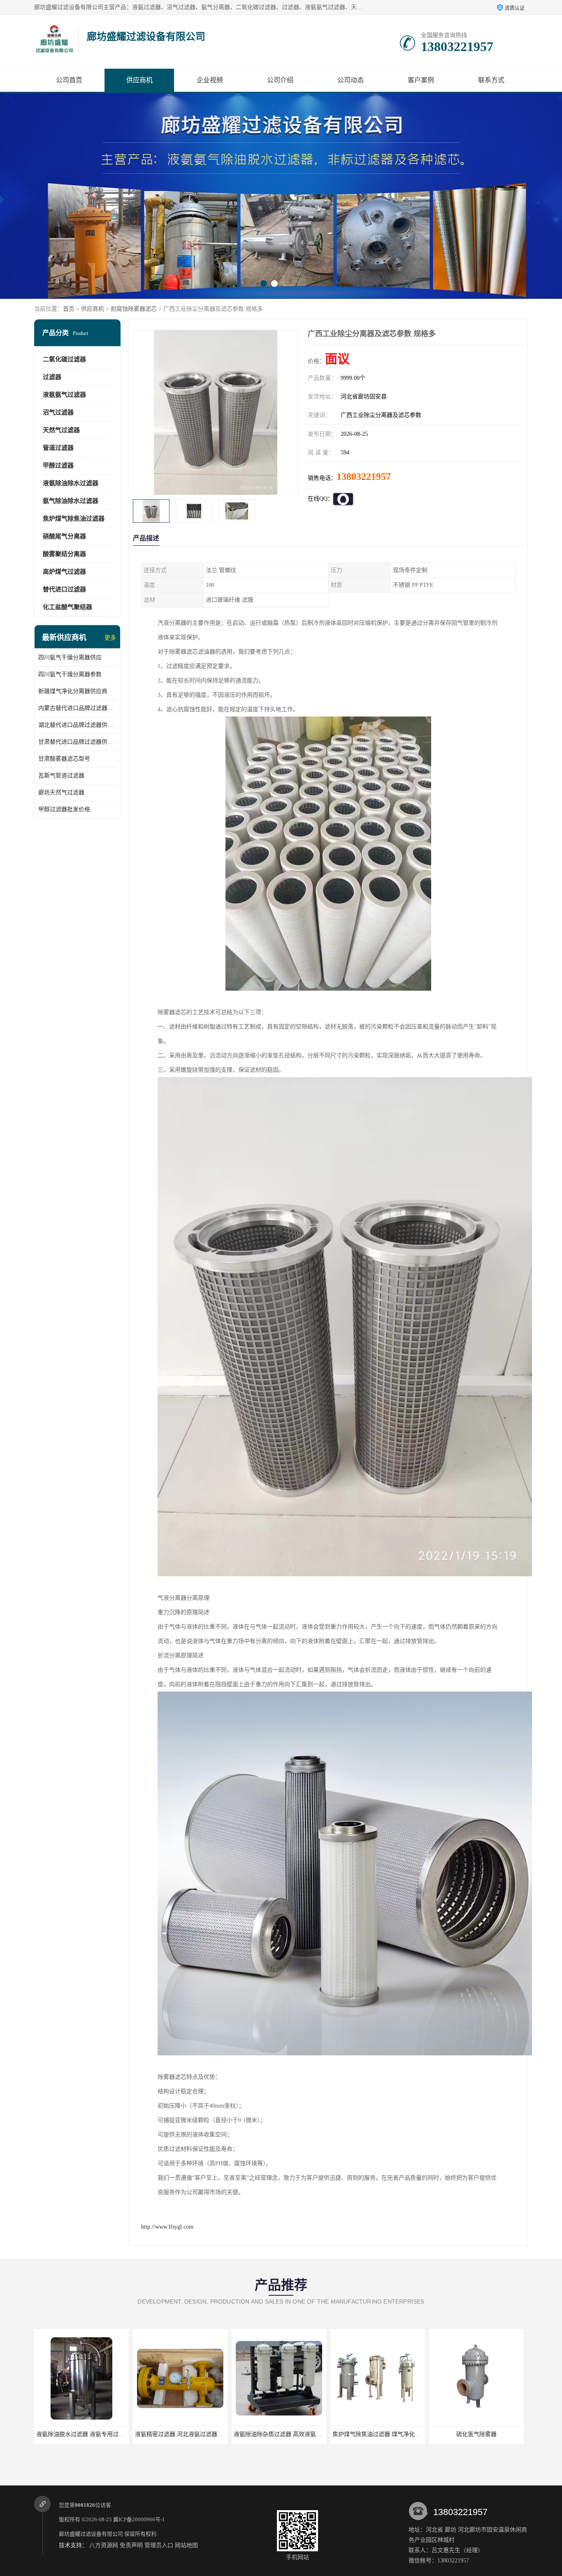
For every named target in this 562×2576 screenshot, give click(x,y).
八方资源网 (104, 2545)
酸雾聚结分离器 (64, 554)
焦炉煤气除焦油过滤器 (74, 519)
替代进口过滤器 (64, 589)
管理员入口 (159, 2545)
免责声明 (131, 2545)
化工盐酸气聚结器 (67, 607)
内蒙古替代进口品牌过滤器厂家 (77, 708)
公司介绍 (280, 80)
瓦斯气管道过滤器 (61, 776)
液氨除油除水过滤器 (71, 483)
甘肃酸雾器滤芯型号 (64, 759)
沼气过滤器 (58, 412)
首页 (69, 309)
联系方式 (491, 80)
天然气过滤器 (61, 430)
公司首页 (69, 80)
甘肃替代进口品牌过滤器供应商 (77, 742)
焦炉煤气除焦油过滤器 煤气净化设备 (281, 2434)
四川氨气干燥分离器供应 (70, 657)
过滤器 (52, 377)
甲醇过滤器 (58, 465)
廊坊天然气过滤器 (61, 792)
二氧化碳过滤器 (64, 359)
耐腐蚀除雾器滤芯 (134, 309)
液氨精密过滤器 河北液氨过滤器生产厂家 (89, 2434)
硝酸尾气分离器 (64, 536)
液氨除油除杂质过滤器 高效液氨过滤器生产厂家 (196, 2434)
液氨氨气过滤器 (64, 395)
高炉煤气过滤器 (64, 572)
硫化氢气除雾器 (378, 2434)
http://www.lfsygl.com (167, 2227)
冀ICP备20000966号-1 (139, 2519)
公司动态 (351, 80)
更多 (110, 638)
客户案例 (421, 80)
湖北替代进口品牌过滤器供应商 (77, 725)
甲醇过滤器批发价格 (64, 809)
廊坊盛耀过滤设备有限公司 (91, 2534)
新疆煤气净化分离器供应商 (73, 691)
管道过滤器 (58, 448)
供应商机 (139, 80)
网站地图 (186, 2545)
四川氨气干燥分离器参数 (70, 674)
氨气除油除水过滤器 (71, 501)
